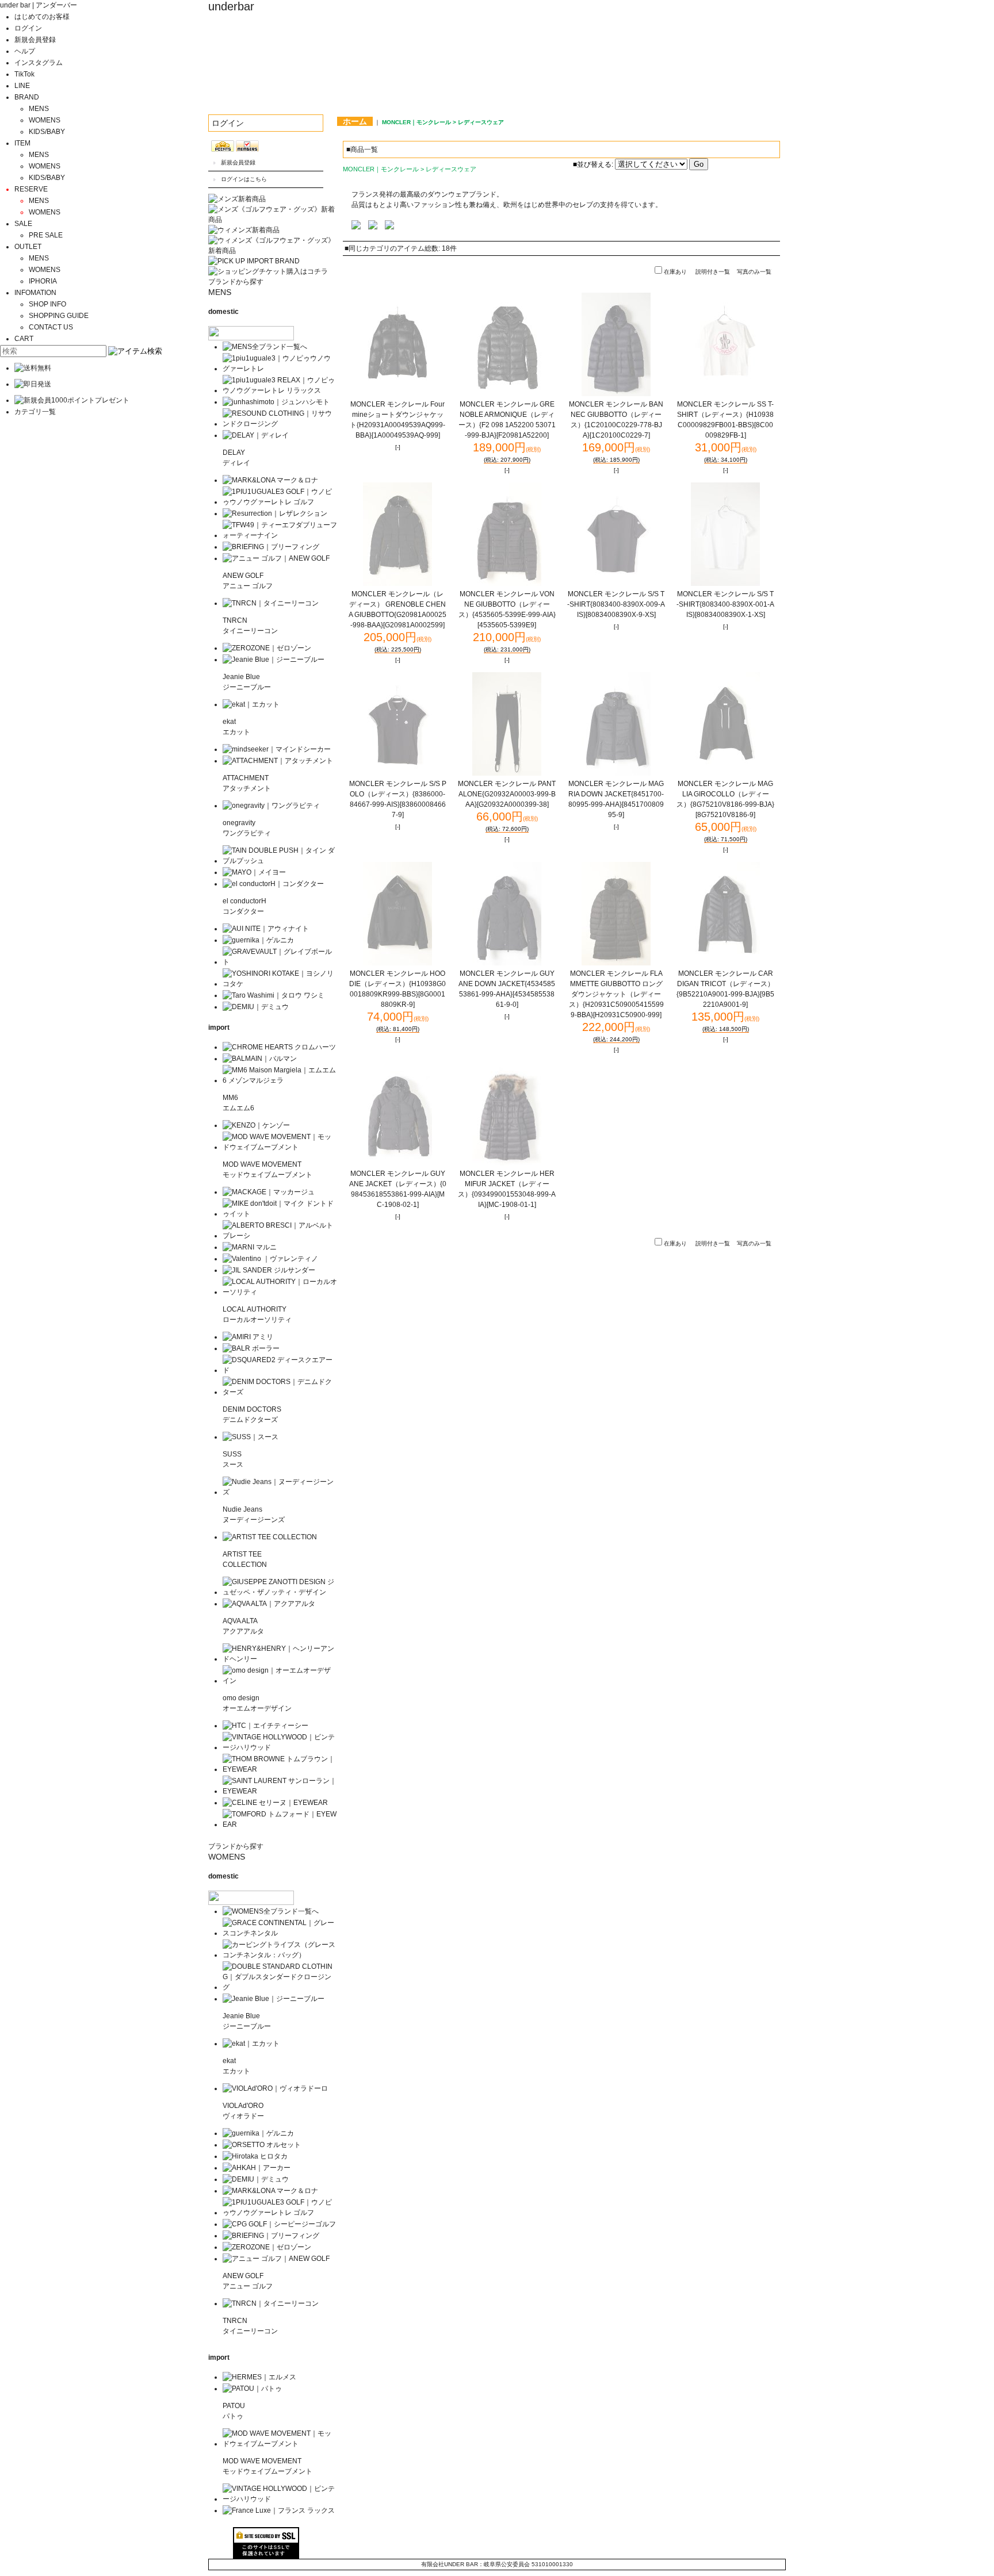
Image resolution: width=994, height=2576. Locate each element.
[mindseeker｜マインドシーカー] (277, 749)
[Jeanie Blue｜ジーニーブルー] (274, 660)
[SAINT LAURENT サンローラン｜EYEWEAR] (280, 1791)
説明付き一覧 (713, 272)
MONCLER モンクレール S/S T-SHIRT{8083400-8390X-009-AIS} (616, 604)
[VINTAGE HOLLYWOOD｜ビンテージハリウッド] (280, 1747)
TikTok (24, 74)
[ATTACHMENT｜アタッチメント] (278, 761)
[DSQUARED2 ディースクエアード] (280, 1370)
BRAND (27, 97)
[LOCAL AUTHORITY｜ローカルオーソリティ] (280, 1292)
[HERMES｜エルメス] (259, 2377)
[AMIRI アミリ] (248, 1337)
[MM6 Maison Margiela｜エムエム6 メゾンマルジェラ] (280, 1080)
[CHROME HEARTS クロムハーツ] (279, 1047)
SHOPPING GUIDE (59, 316)
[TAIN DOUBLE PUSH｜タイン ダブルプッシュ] (280, 861)
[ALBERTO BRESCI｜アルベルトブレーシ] (280, 1236)
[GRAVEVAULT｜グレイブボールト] (280, 962)
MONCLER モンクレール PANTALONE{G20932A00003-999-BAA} (507, 794)
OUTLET (28, 247)
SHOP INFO (47, 304)
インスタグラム (39, 63)
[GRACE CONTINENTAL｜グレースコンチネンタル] (280, 1933)
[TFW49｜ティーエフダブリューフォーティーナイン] (280, 535)
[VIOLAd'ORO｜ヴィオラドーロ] (275, 2088)
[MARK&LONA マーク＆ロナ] (270, 480)
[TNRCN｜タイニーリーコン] (271, 603)
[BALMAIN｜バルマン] (260, 1059)
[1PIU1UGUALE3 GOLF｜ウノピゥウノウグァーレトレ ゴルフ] (280, 502)
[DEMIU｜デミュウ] (256, 1007)
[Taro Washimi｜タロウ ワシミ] (274, 995)
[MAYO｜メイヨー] (254, 872)
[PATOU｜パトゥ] (252, 2389)
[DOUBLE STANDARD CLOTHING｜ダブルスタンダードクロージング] (280, 1987)
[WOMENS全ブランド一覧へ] (271, 1911)
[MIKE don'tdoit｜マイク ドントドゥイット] (280, 1214)
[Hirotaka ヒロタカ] (255, 2156)
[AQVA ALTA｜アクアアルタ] (269, 1604)
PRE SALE (46, 235)
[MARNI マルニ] (250, 1247)
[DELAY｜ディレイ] (256, 435)
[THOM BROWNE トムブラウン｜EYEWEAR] (280, 1769)
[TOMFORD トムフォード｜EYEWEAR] (280, 1824)
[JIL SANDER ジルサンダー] (269, 1270)
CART (24, 339)
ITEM (22, 143)
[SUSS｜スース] (251, 1437)
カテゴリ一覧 (35, 412)
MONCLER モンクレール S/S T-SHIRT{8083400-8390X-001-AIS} (725, 604)
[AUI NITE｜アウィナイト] (266, 929)
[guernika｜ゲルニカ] (258, 940)
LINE (22, 86)
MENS (39, 109)
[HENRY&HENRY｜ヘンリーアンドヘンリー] (280, 1659)
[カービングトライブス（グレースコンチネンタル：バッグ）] (280, 1955)
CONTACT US (51, 327)
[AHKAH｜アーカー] (257, 2168)
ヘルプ (25, 51)
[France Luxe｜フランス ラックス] (279, 2510)
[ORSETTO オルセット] (262, 2145)
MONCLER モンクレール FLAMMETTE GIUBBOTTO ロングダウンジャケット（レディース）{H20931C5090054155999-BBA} (616, 994)
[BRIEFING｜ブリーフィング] (271, 547)
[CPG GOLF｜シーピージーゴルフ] (279, 2224)
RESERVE (31, 189)
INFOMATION (35, 293)
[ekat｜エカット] (251, 704)
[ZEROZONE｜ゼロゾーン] (267, 648)
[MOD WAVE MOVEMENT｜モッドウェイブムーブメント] (280, 1147)
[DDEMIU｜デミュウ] (256, 2179)
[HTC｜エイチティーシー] (265, 1726)
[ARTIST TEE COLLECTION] (270, 1537)
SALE (23, 224)
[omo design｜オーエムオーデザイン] (280, 1681)
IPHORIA (43, 281)
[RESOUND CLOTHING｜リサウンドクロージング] (280, 424)
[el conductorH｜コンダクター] (273, 884)
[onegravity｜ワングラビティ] (271, 806)
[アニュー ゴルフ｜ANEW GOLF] (276, 558)
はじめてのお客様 (42, 17)
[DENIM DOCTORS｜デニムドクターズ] (280, 1392)
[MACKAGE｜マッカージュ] (269, 1192)
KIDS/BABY (47, 132)
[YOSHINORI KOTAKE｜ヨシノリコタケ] (280, 984)
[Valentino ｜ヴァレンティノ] (270, 1259)
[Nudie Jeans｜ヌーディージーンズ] (280, 1492)
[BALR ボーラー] (251, 1348)
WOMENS (45, 120)
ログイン (28, 28)
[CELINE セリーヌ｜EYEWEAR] (275, 1803)
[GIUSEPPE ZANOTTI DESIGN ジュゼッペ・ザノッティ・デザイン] (280, 1592)
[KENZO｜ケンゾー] (256, 1125)
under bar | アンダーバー (39, 5)
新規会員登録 (35, 40)
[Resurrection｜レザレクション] (275, 513)
